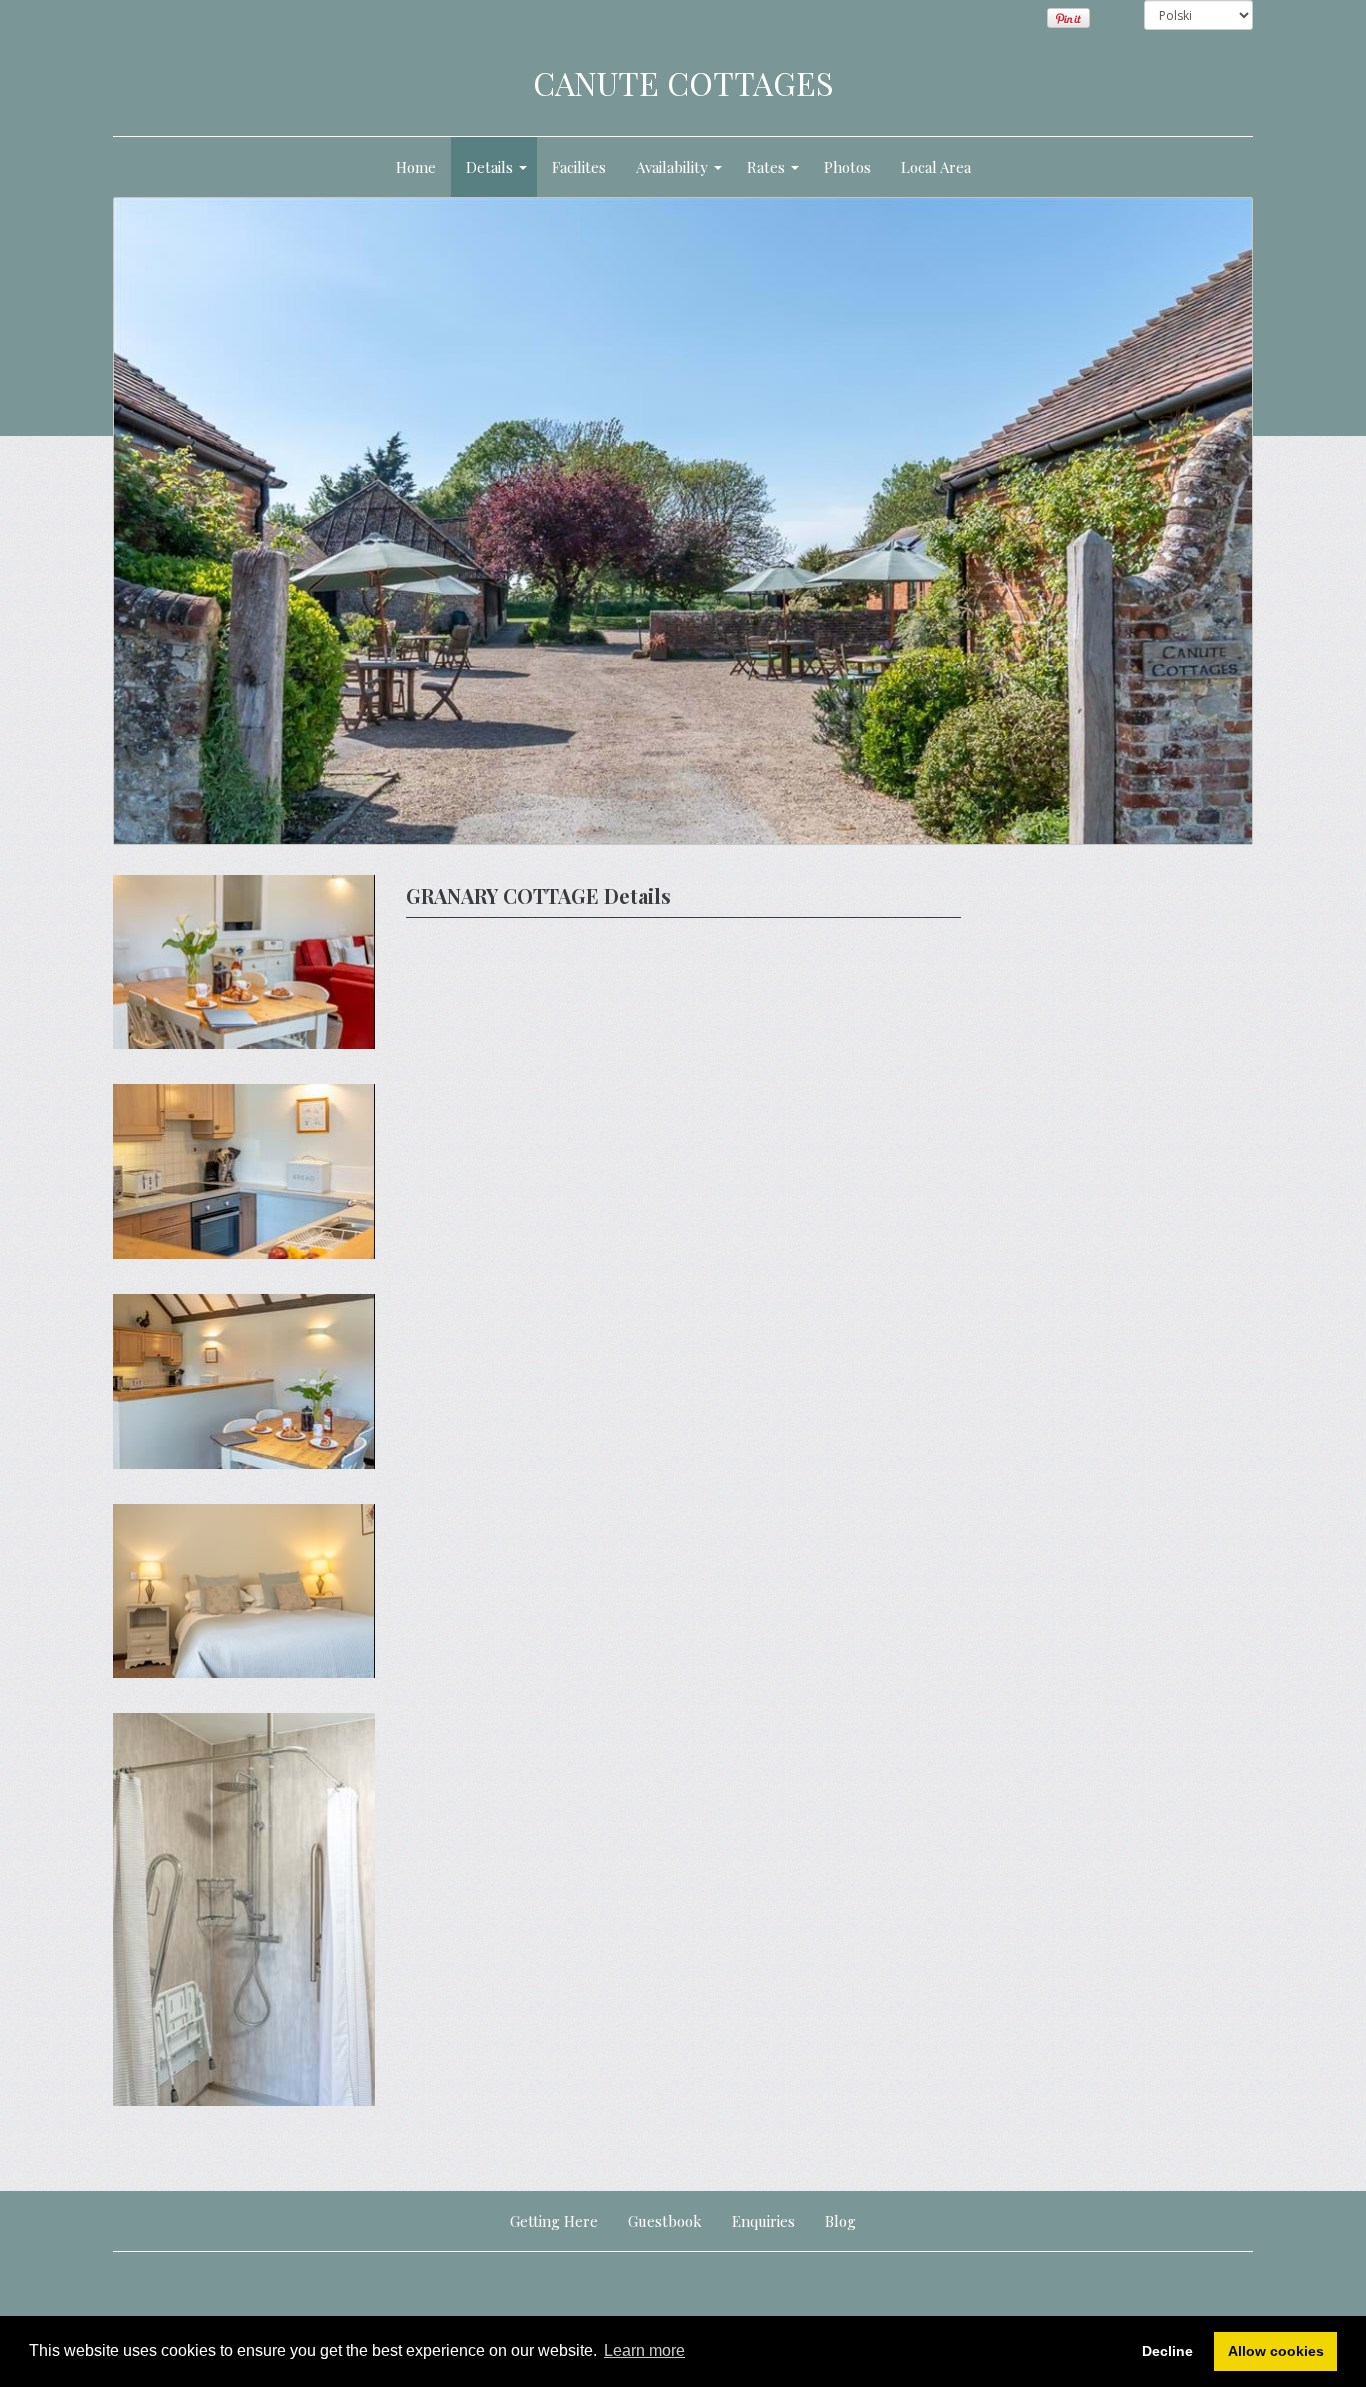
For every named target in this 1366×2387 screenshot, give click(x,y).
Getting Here (554, 2221)
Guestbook (665, 2221)
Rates (766, 167)
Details (489, 167)
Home (416, 167)
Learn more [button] (644, 2350)
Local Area (936, 167)
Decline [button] (1167, 2351)
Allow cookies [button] (1276, 2351)
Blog (840, 2221)
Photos (847, 167)
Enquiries (763, 2221)
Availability (672, 167)
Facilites (579, 167)
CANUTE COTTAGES (683, 82)
